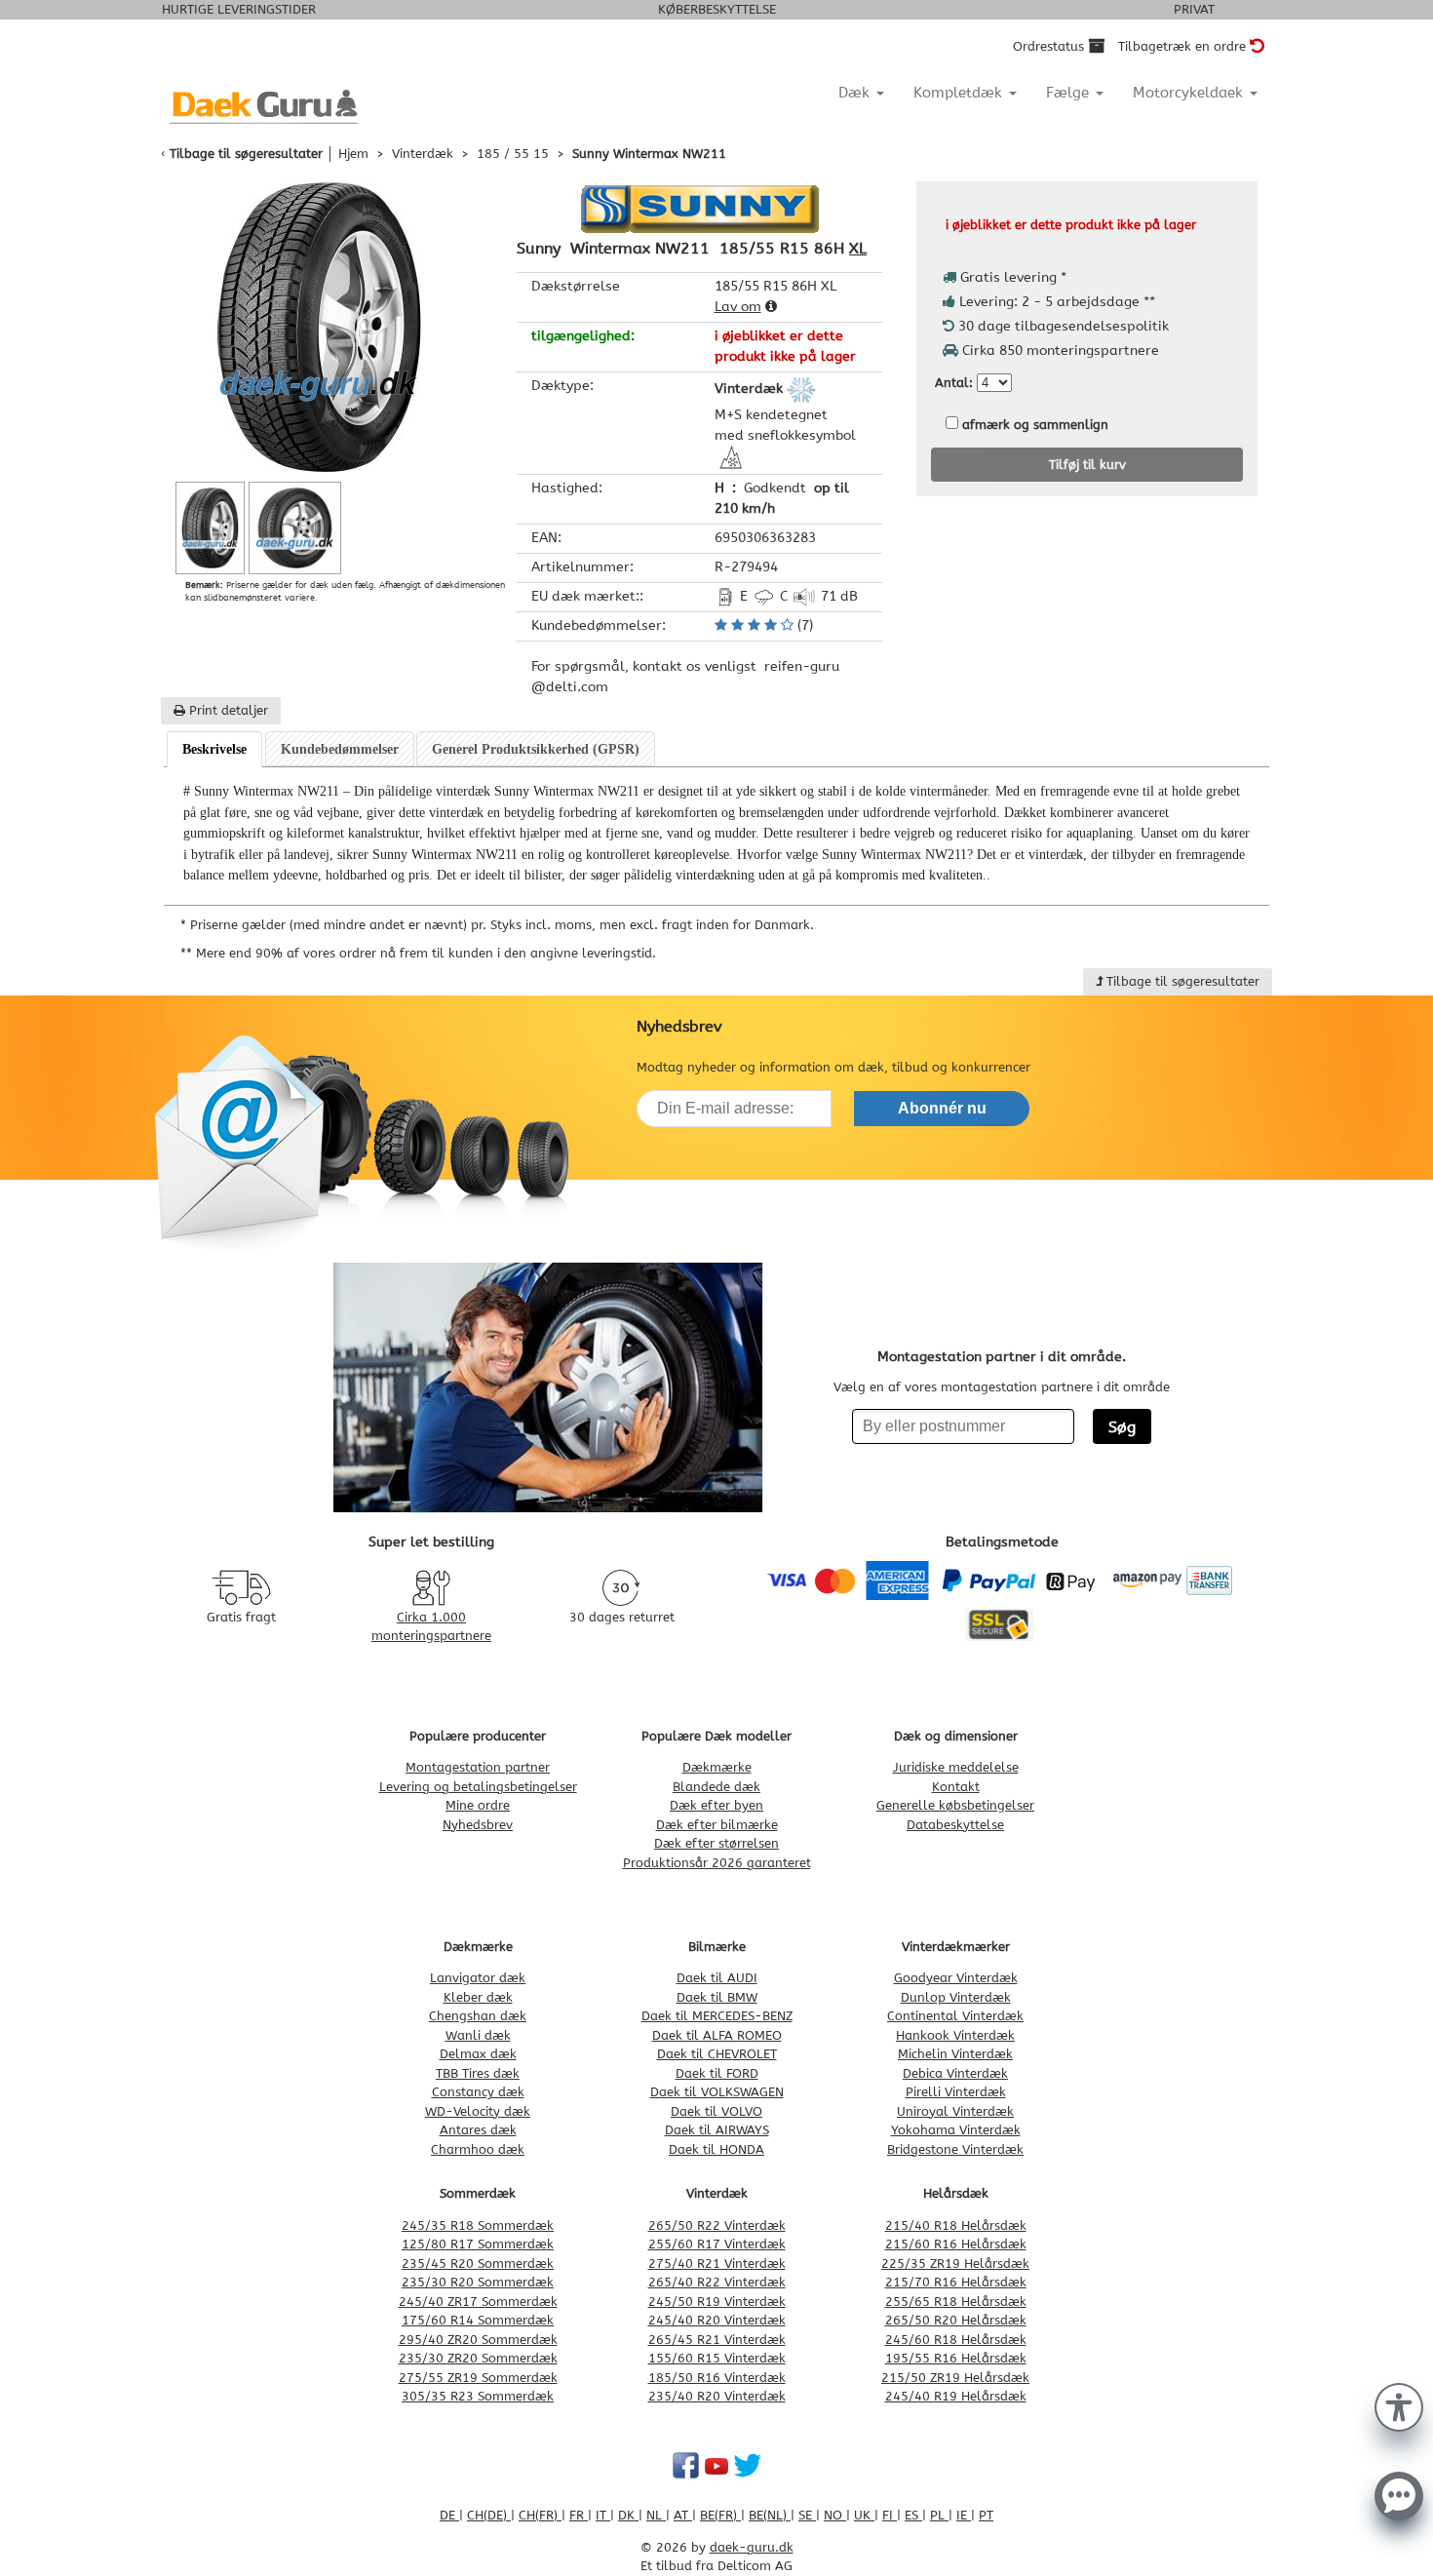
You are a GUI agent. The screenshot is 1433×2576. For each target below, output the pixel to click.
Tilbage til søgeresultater (246, 154)
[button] (1399, 2405)
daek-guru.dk (752, 2547)
